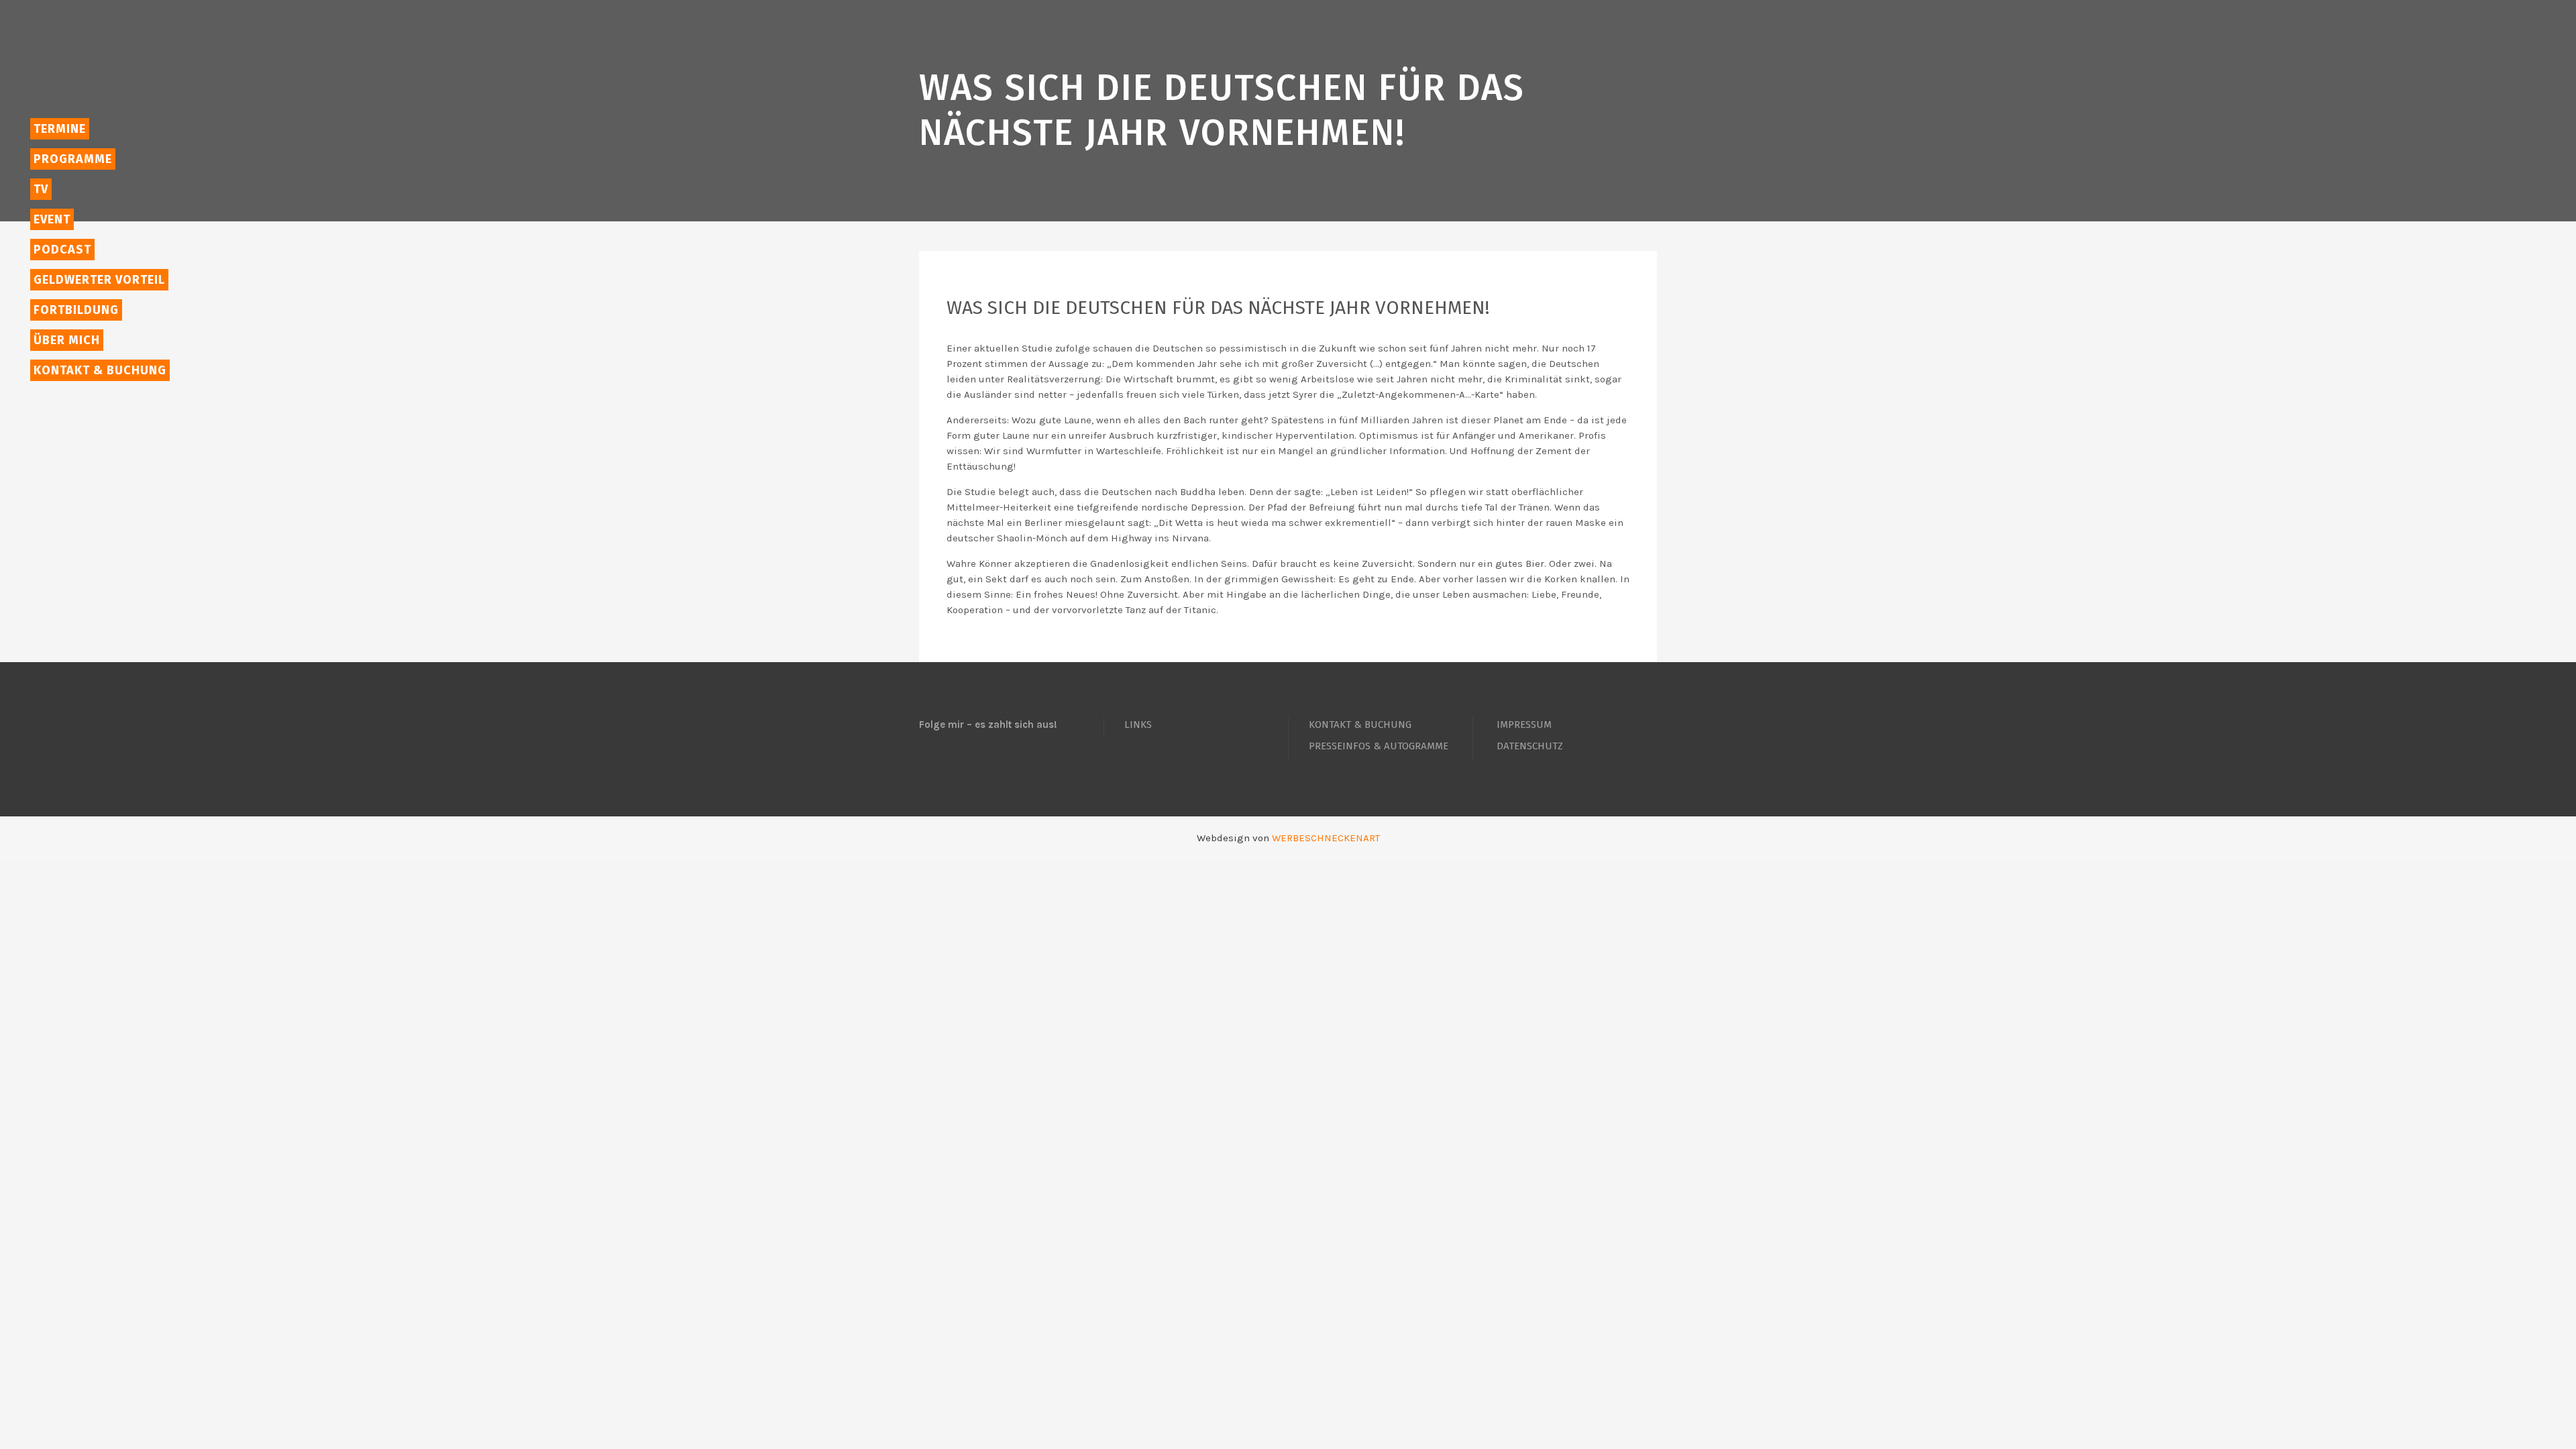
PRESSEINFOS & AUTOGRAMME (1379, 746)
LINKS (1138, 724)
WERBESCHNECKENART (1326, 838)
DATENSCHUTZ (1530, 746)
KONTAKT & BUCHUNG (1360, 724)
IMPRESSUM (1524, 724)
